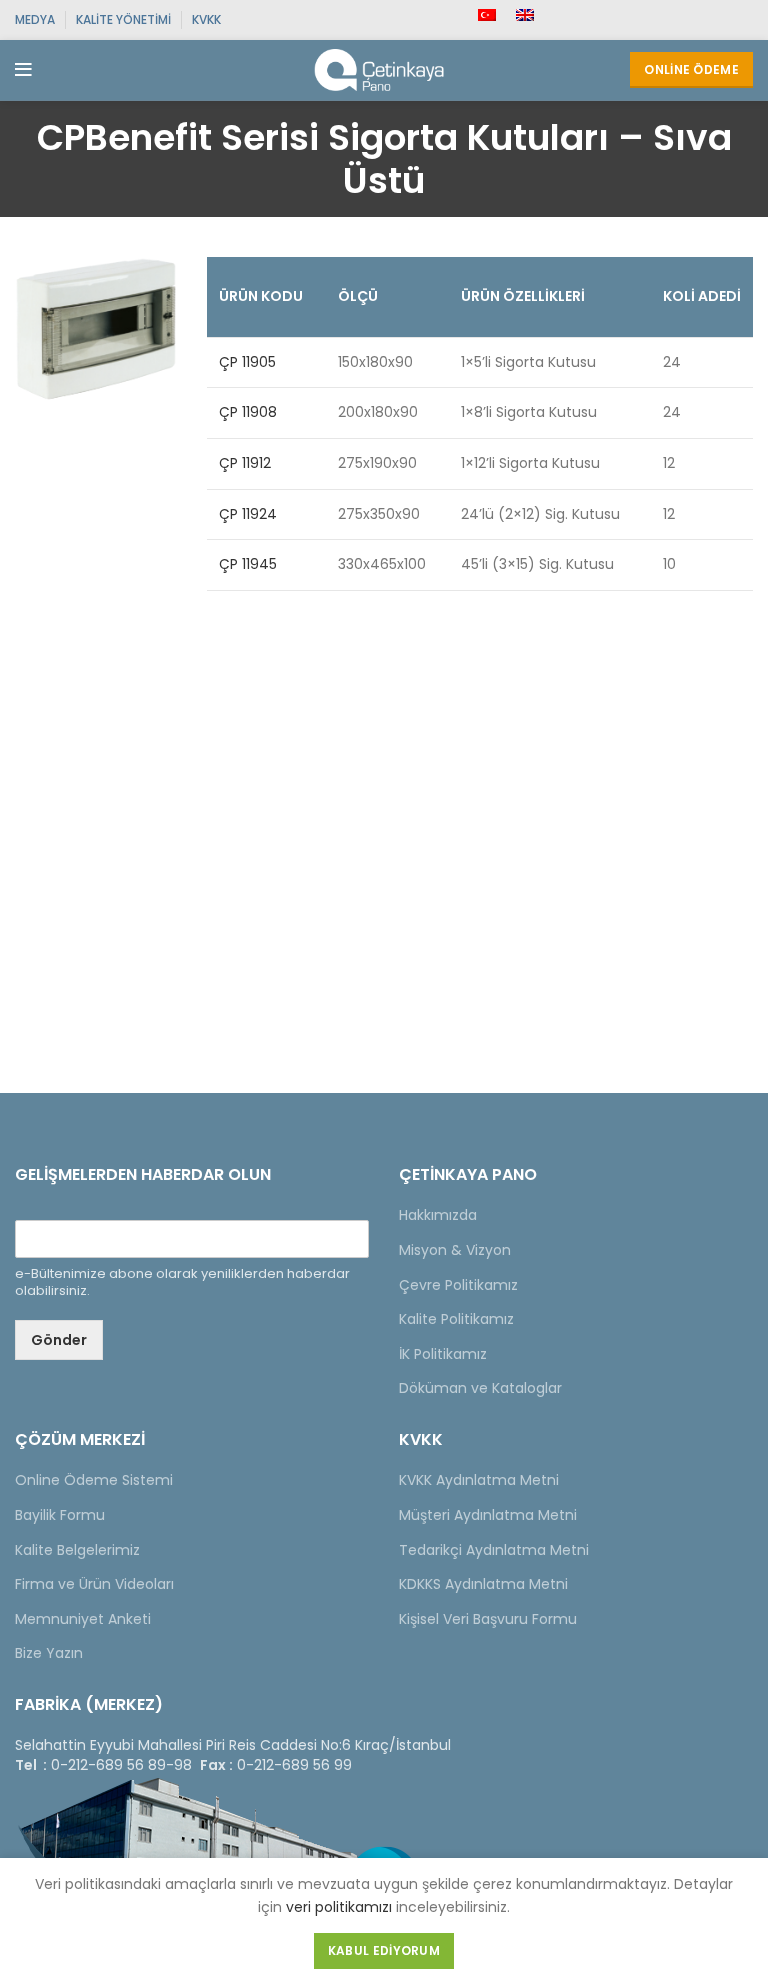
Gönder (59, 1340)
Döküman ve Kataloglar (480, 1388)
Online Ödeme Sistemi (94, 1480)
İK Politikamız (443, 1354)
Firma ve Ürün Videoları (94, 1584)
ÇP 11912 (245, 463)
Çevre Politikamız (458, 1285)
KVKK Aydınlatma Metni (479, 1480)
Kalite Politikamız (456, 1319)
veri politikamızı (339, 1907)
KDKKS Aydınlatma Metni (483, 1584)
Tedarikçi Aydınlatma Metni (494, 1550)
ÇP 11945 (248, 564)
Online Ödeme (691, 69)
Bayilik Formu (60, 1515)
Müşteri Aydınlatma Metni (488, 1515)
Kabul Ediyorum (384, 1950)
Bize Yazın (49, 1653)
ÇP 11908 (248, 412)
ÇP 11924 (248, 514)
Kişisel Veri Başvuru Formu (488, 1619)
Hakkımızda (438, 1215)
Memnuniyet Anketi (83, 1619)
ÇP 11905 (247, 362)
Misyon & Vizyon (455, 1250)
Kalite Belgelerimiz (77, 1550)
